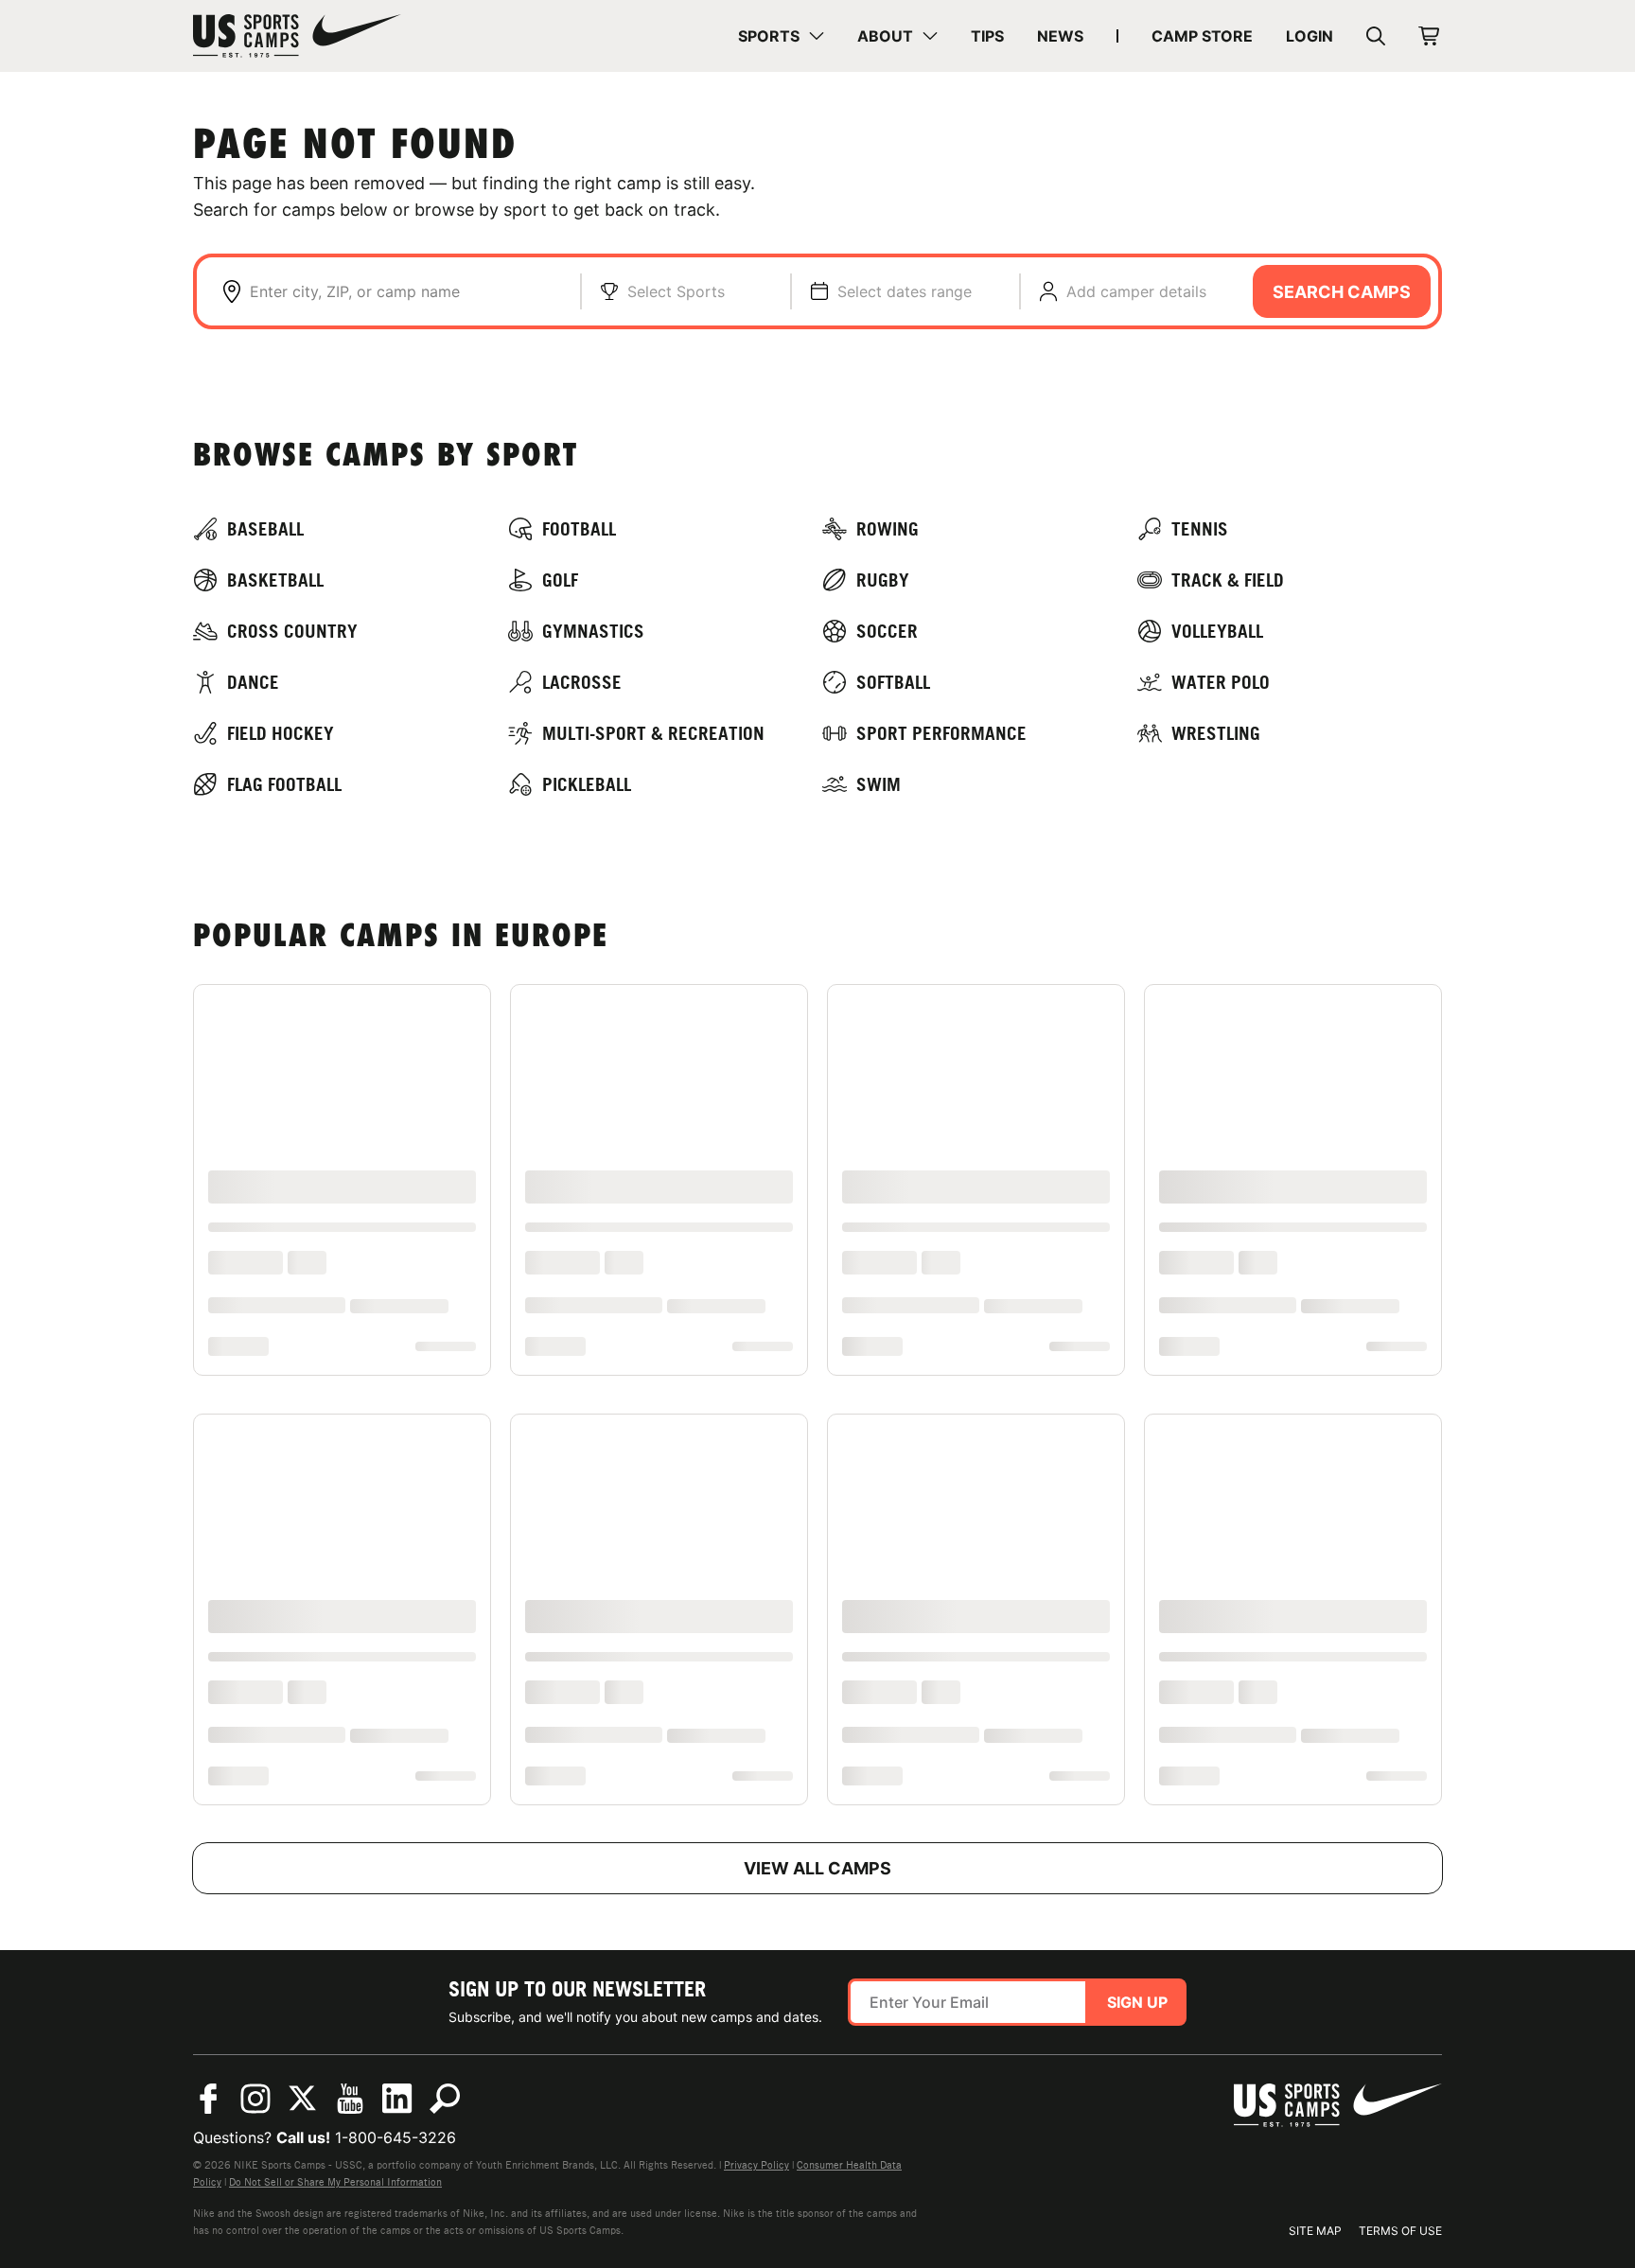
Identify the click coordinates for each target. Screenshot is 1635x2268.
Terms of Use (1400, 2231)
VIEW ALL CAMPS (817, 1868)
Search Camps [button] (1342, 292)
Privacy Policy (756, 2165)
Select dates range (905, 291)
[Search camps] (445, 2099)
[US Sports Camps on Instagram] (255, 2099)
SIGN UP (1137, 2002)
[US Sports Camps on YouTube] (350, 2099)
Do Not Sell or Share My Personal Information (335, 2182)
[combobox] (405, 291)
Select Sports (676, 291)
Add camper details (1136, 291)
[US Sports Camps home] (297, 36)
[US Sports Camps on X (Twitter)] (303, 2099)
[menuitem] (781, 36)
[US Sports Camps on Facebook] (208, 2099)
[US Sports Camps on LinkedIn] (397, 2099)
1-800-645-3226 (396, 2137)
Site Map (1315, 2231)
